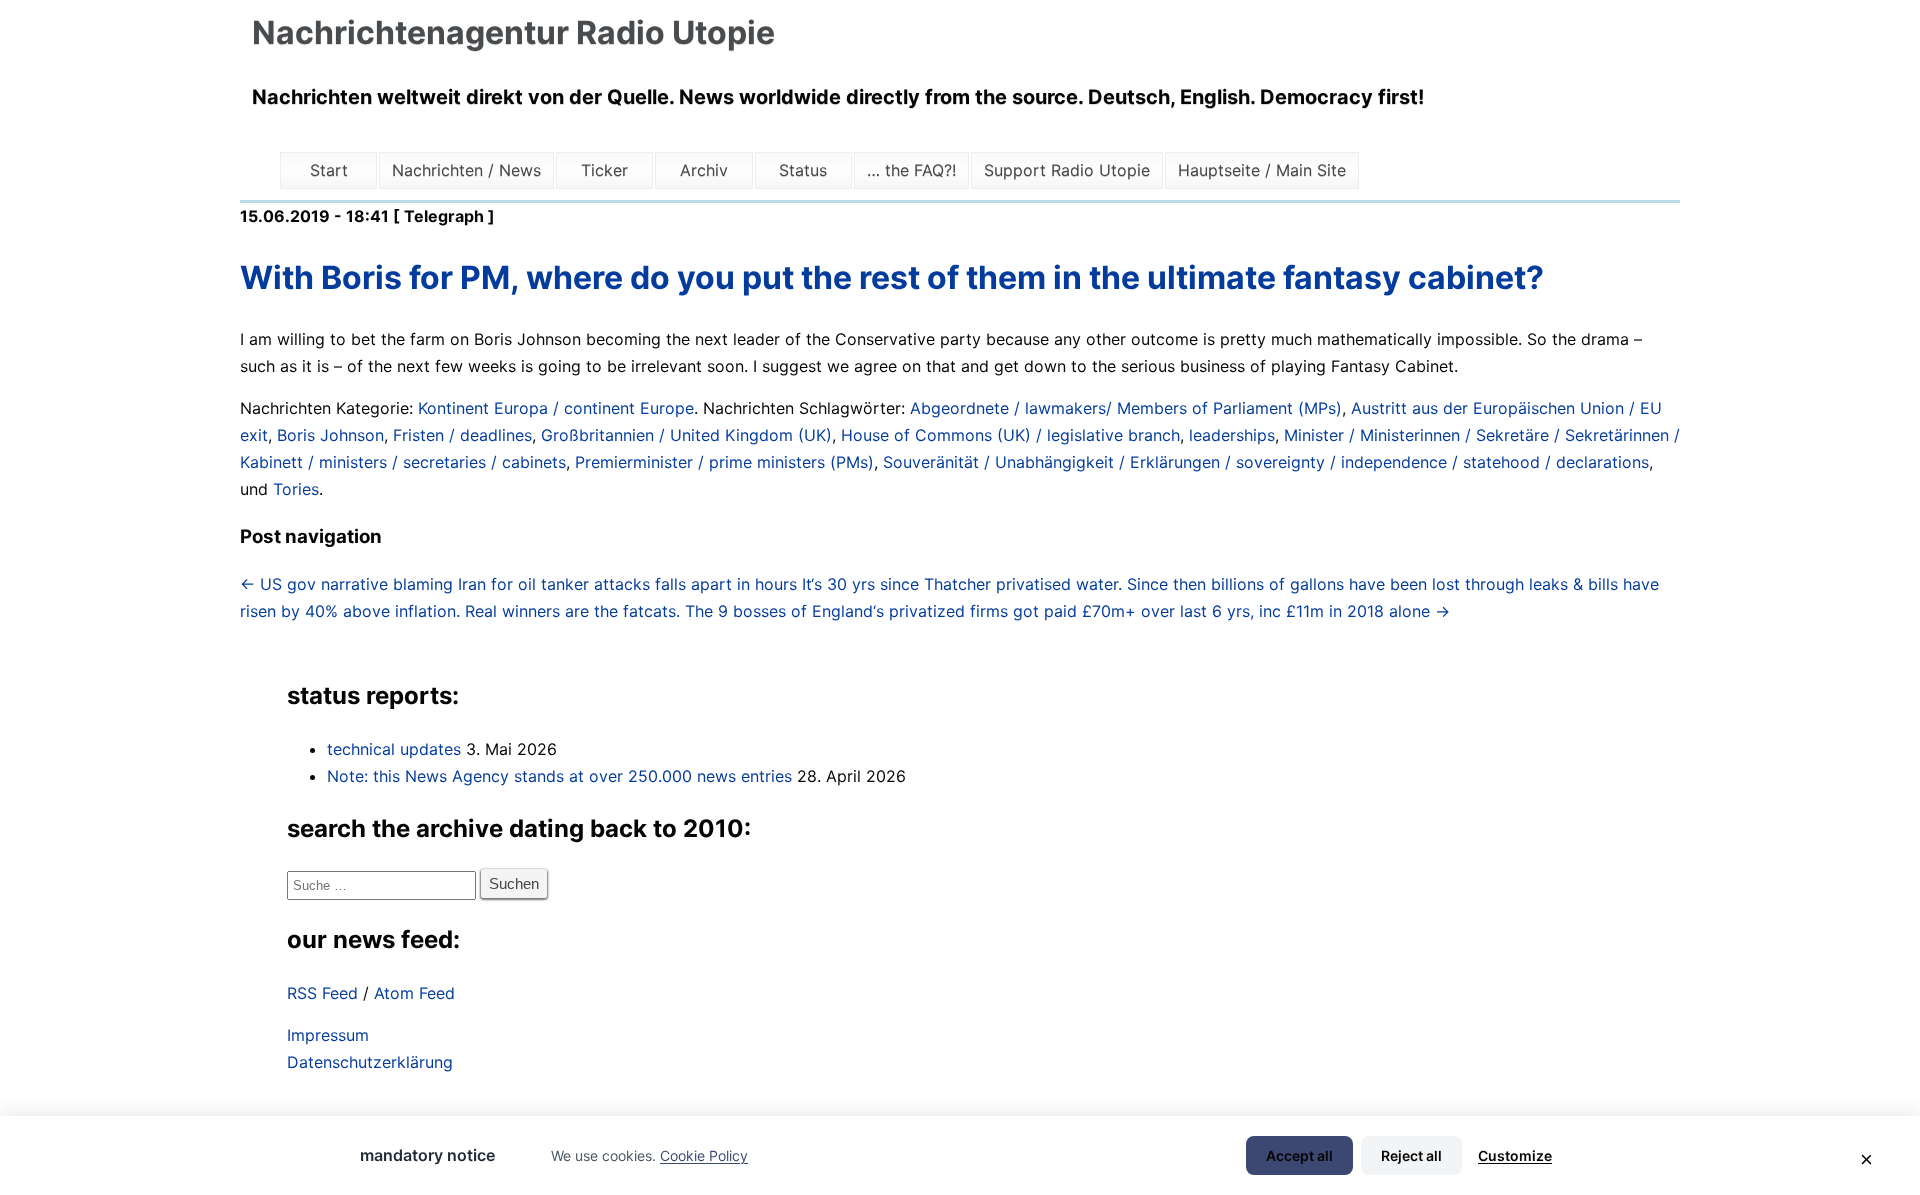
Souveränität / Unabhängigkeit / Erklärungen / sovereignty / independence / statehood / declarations (1266, 462)
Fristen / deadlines (462, 435)
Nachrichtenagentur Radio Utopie (513, 32)
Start (329, 170)
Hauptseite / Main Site (1262, 170)
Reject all (1411, 1155)
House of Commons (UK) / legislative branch (1010, 435)
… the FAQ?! (911, 170)
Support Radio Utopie (1067, 170)
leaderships (1232, 435)
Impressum (328, 1035)
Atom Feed (414, 993)
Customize (1515, 1155)
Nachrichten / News (466, 170)
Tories (296, 489)
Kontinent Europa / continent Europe (556, 408)
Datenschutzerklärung (370, 1062)
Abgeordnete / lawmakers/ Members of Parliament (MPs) (1126, 408)
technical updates (394, 749)
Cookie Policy (704, 1155)
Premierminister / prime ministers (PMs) (724, 462)
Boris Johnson (330, 435)
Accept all (1299, 1155)
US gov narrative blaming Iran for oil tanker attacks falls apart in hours (518, 584)
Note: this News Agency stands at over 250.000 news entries (559, 776)
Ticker (604, 170)
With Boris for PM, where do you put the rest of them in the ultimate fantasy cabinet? (892, 277)
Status (803, 170)
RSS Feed (322, 993)
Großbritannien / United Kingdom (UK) (686, 435)
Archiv (704, 170)
